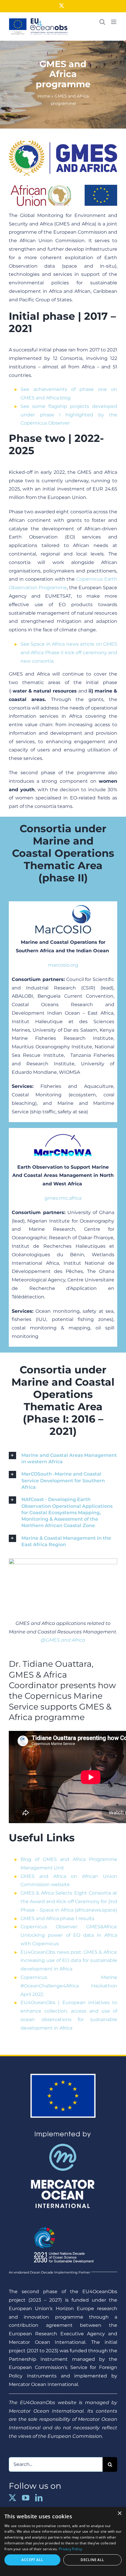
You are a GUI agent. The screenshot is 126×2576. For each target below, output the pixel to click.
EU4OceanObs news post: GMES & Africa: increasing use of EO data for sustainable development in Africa (69, 1961)
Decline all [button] (92, 2560)
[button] (63, 1458)
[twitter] (12, 2498)
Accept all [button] (32, 2560)
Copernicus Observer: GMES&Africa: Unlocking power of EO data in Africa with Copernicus (69, 1935)
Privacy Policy (70, 2549)
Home (44, 96)
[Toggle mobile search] (102, 22)
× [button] (119, 2513)
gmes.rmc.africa (63, 1198)
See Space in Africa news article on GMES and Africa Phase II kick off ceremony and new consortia (69, 653)
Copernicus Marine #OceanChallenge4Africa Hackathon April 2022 (69, 1986)
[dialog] (63, 2542)
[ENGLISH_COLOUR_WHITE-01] (63, 2224)
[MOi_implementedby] (63, 2133)
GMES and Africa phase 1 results (57, 1918)
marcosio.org (63, 965)
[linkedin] (39, 2498)
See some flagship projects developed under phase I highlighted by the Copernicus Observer (69, 415)
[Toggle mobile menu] (114, 22)
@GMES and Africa (63, 1640)
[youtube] (26, 2498)
